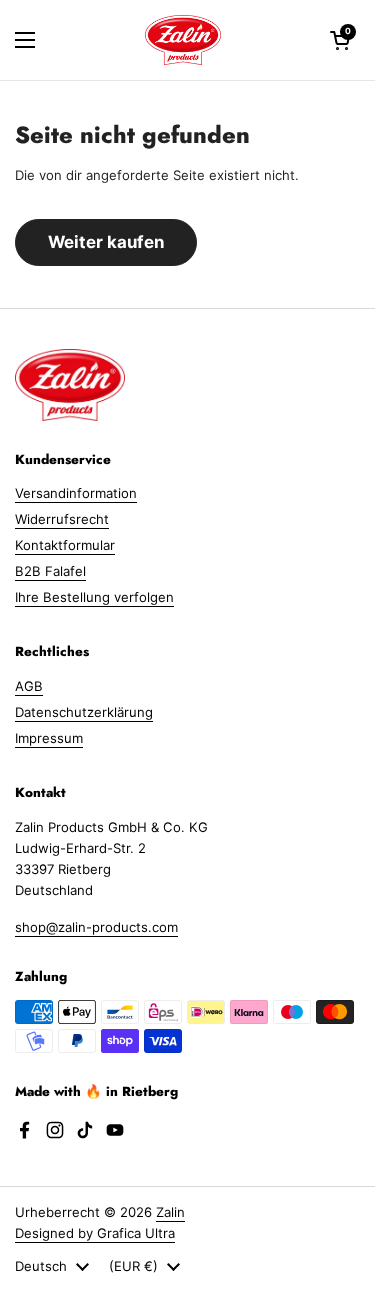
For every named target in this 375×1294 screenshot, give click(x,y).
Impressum (49, 738)
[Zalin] (183, 40)
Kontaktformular (65, 545)
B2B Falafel (50, 571)
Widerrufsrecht (62, 519)
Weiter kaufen (106, 242)
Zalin (170, 1212)
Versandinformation (76, 493)
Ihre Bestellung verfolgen (94, 597)
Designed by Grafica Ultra (95, 1233)
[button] (340, 40)
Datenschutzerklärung (84, 712)
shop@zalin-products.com (96, 927)
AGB (29, 686)
